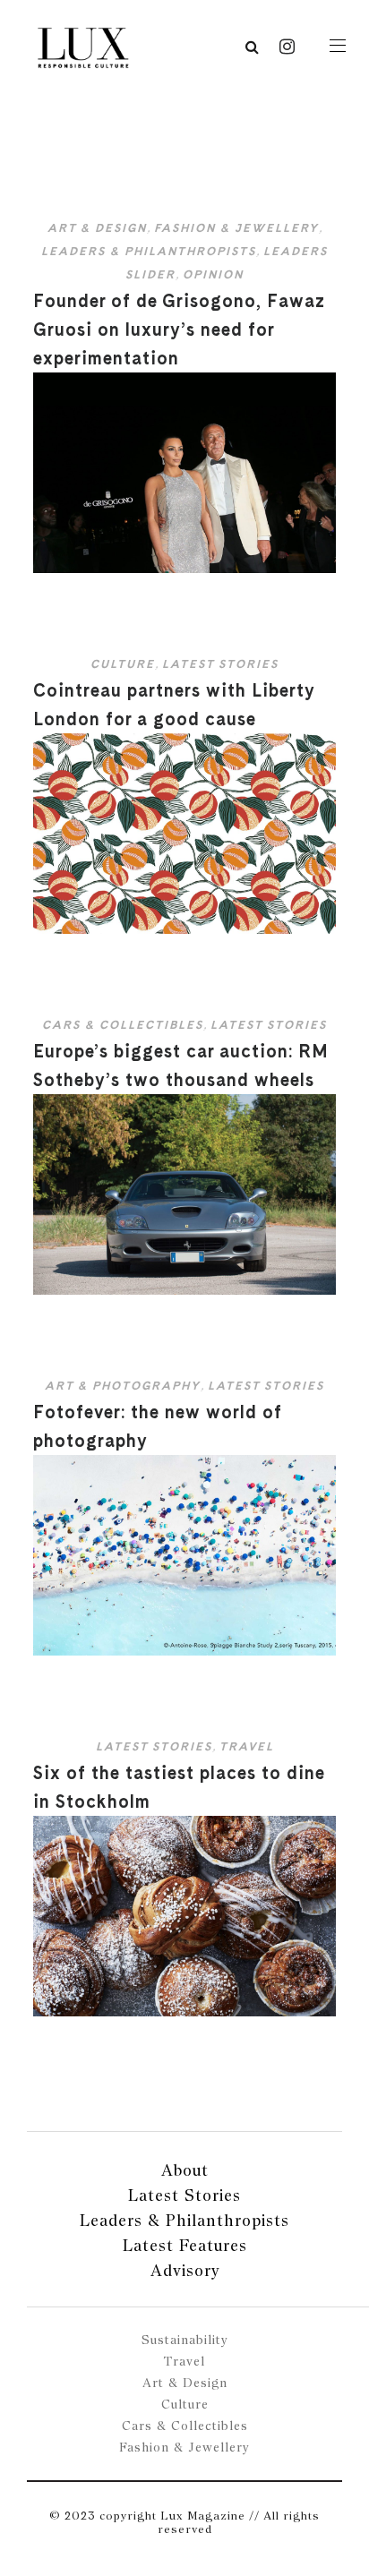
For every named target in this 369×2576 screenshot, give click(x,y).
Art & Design (97, 228)
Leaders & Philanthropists (149, 251)
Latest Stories (220, 664)
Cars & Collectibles (123, 1025)
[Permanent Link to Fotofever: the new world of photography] (184, 1652)
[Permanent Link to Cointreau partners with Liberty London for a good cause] (184, 930)
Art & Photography (123, 1386)
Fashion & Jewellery (236, 228)
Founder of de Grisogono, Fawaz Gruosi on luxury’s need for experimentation (179, 329)
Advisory (185, 2270)
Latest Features (185, 2245)
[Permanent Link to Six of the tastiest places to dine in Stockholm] (184, 2012)
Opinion (213, 274)
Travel (247, 1746)
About (185, 2170)
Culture (123, 664)
